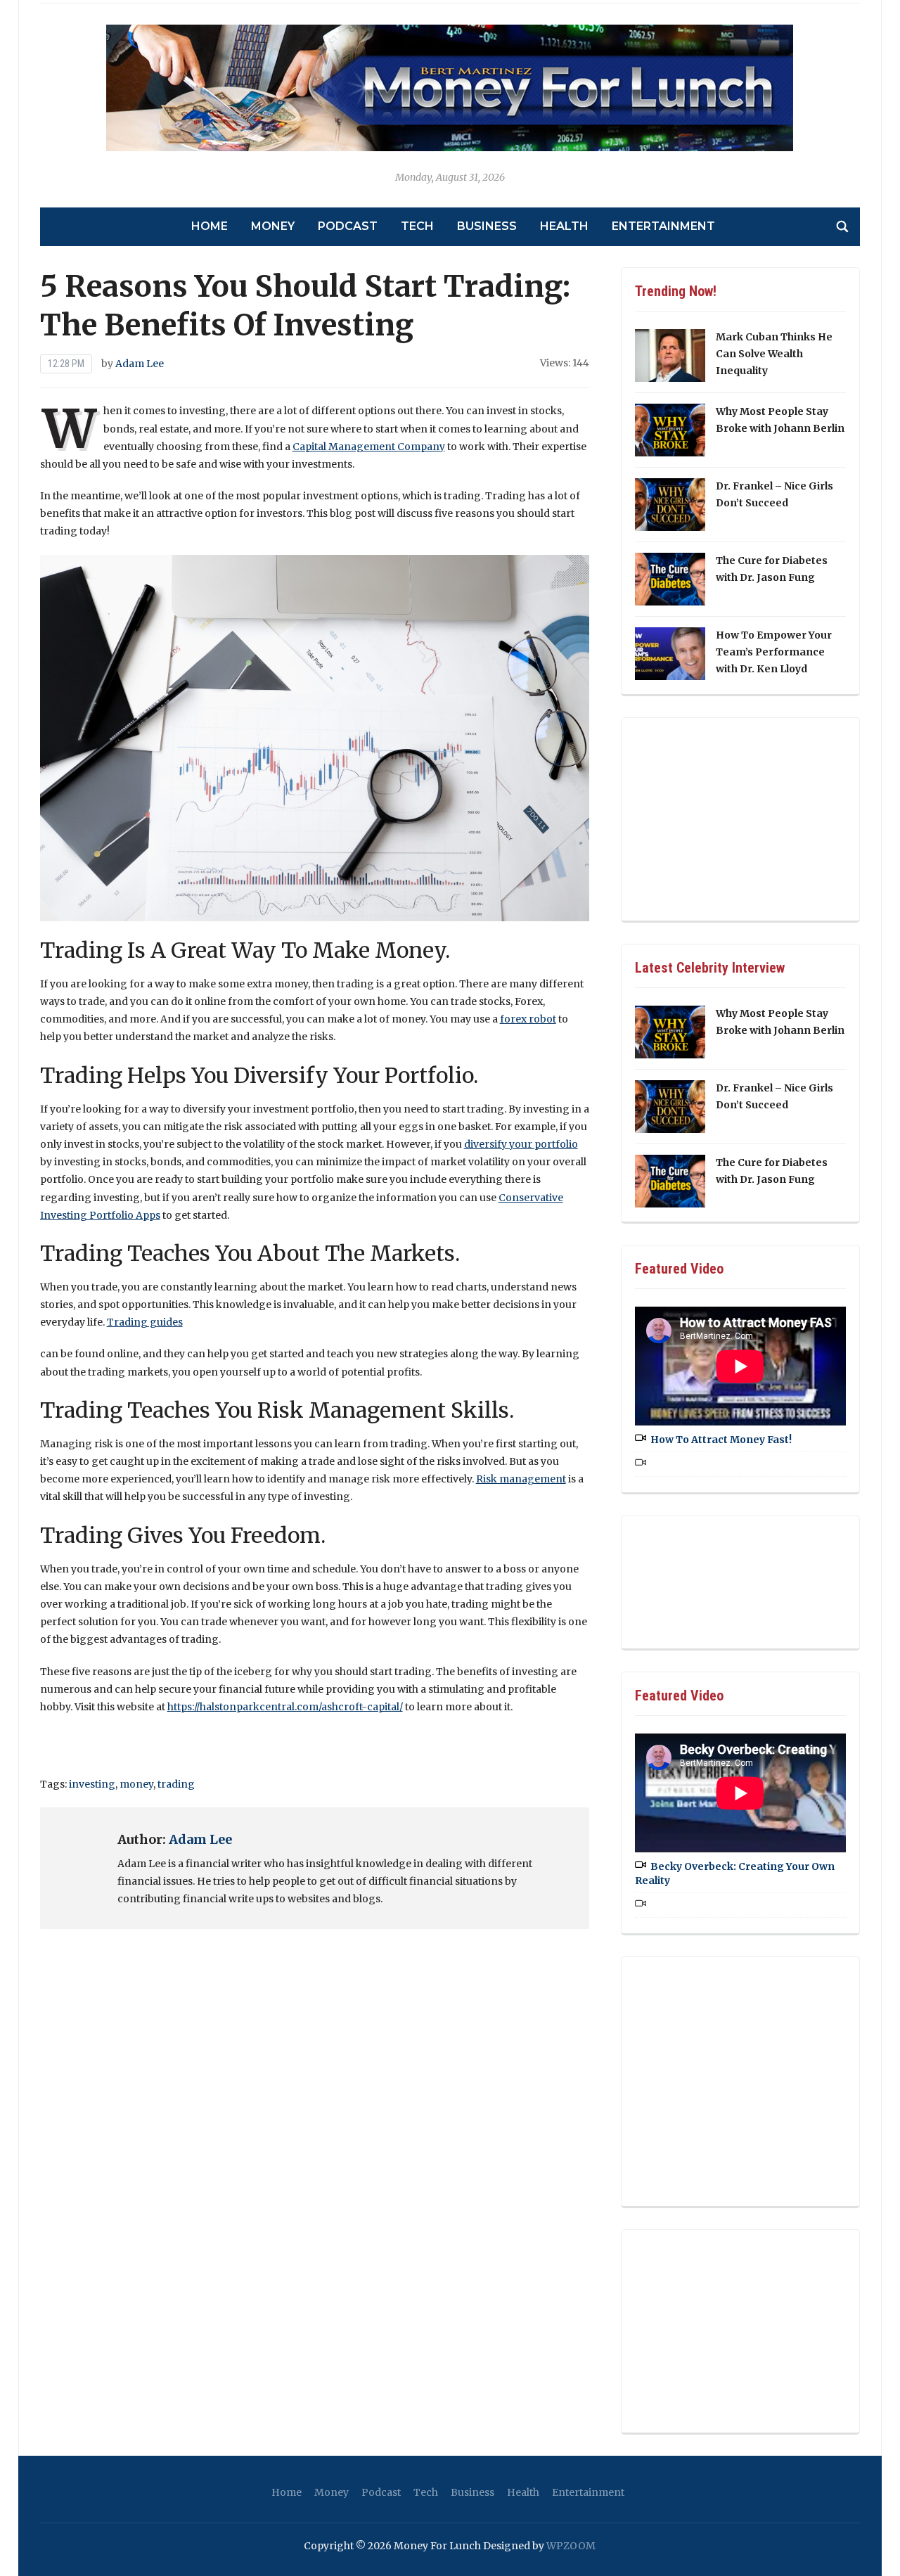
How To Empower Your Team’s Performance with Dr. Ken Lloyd (774, 652)
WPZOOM (571, 2546)
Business (487, 226)
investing (92, 1784)
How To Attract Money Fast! (721, 1440)
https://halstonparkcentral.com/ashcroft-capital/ (285, 1707)
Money (273, 226)
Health (564, 226)
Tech (417, 226)
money (136, 1784)
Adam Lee (140, 364)
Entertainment (663, 226)
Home (210, 226)
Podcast (348, 226)
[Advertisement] (740, 816)
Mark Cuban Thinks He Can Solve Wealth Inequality (774, 354)
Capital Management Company (369, 447)
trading (176, 1784)
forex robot (528, 1019)
